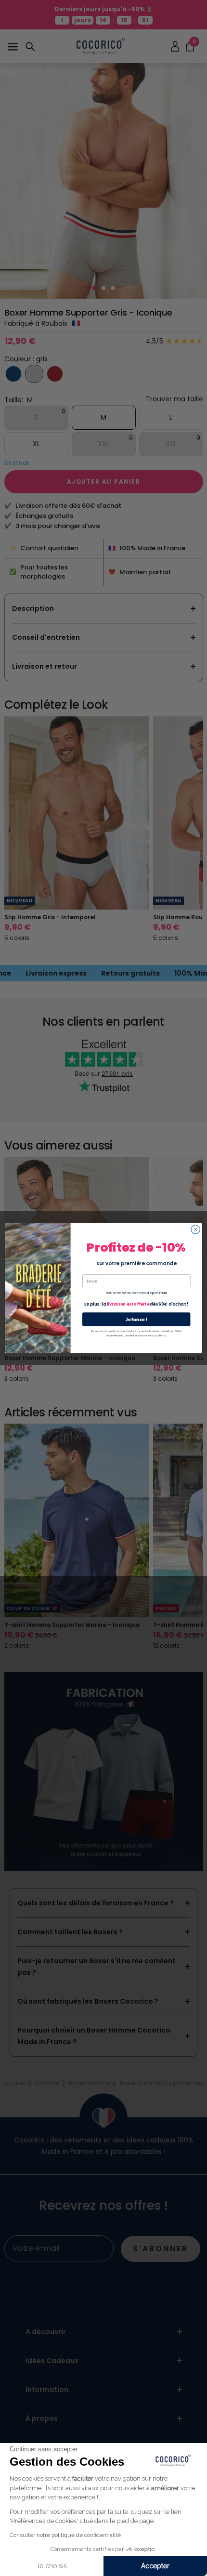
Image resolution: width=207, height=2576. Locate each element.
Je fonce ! (136, 1319)
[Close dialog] (195, 1229)
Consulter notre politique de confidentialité (65, 2535)
